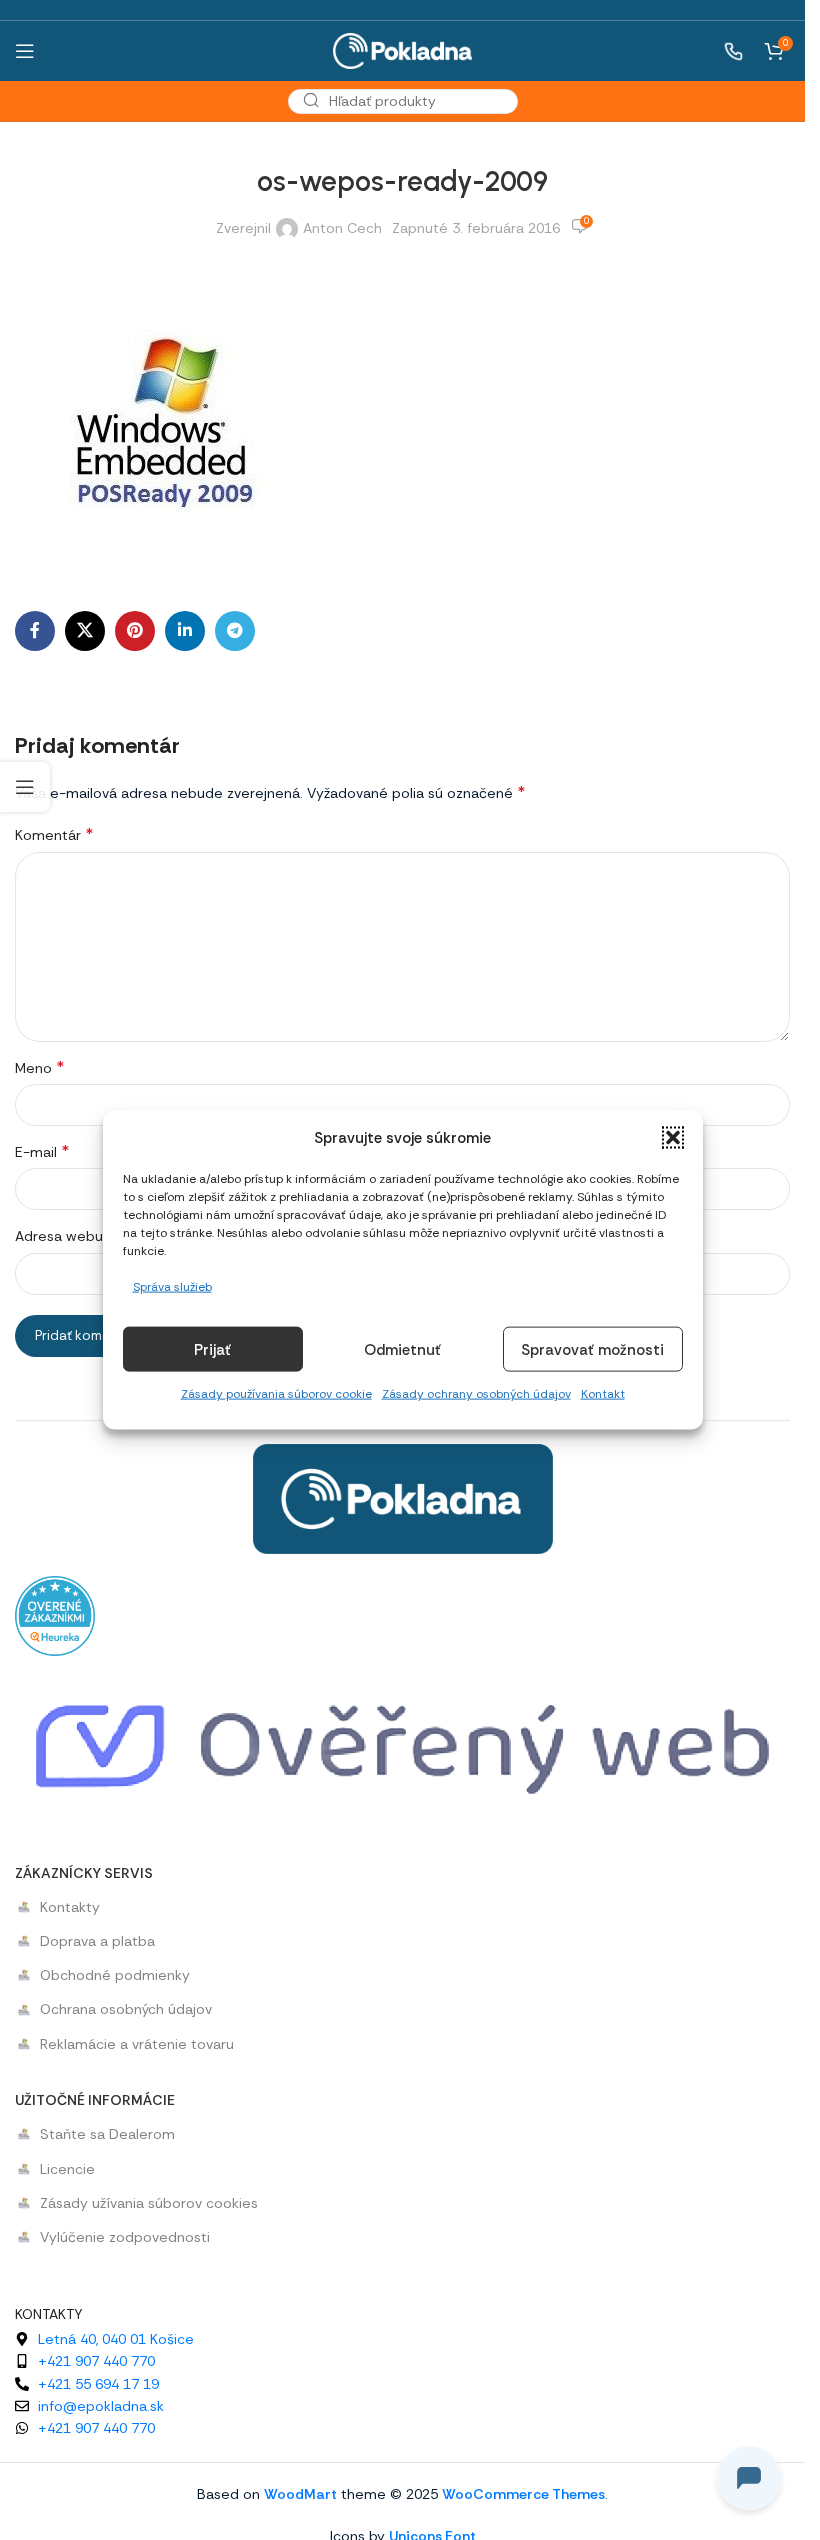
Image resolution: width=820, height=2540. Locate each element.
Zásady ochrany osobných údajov (476, 1394)
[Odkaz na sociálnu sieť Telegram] (235, 631)
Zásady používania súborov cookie (276, 1394)
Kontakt (603, 1394)
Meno (39, 1067)
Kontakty (70, 1907)
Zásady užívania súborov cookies (149, 2203)
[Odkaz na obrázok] (403, 1497)
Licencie (67, 2169)
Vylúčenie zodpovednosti (125, 2237)
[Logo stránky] (403, 49)
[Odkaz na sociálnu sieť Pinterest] (135, 631)
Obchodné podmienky (115, 1975)
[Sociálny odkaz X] (85, 631)
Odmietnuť (402, 1350)
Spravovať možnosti (592, 1350)
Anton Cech (342, 228)
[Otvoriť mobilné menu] (25, 51)
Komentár (54, 834)
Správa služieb (172, 1287)
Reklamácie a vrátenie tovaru (137, 2044)
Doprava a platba (97, 1941)
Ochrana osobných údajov (126, 2009)
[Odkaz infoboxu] (723, 51)
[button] (673, 1138)
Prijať (212, 1350)
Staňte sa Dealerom (107, 2134)
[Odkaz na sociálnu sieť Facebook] (35, 631)
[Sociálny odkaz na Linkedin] (185, 631)
